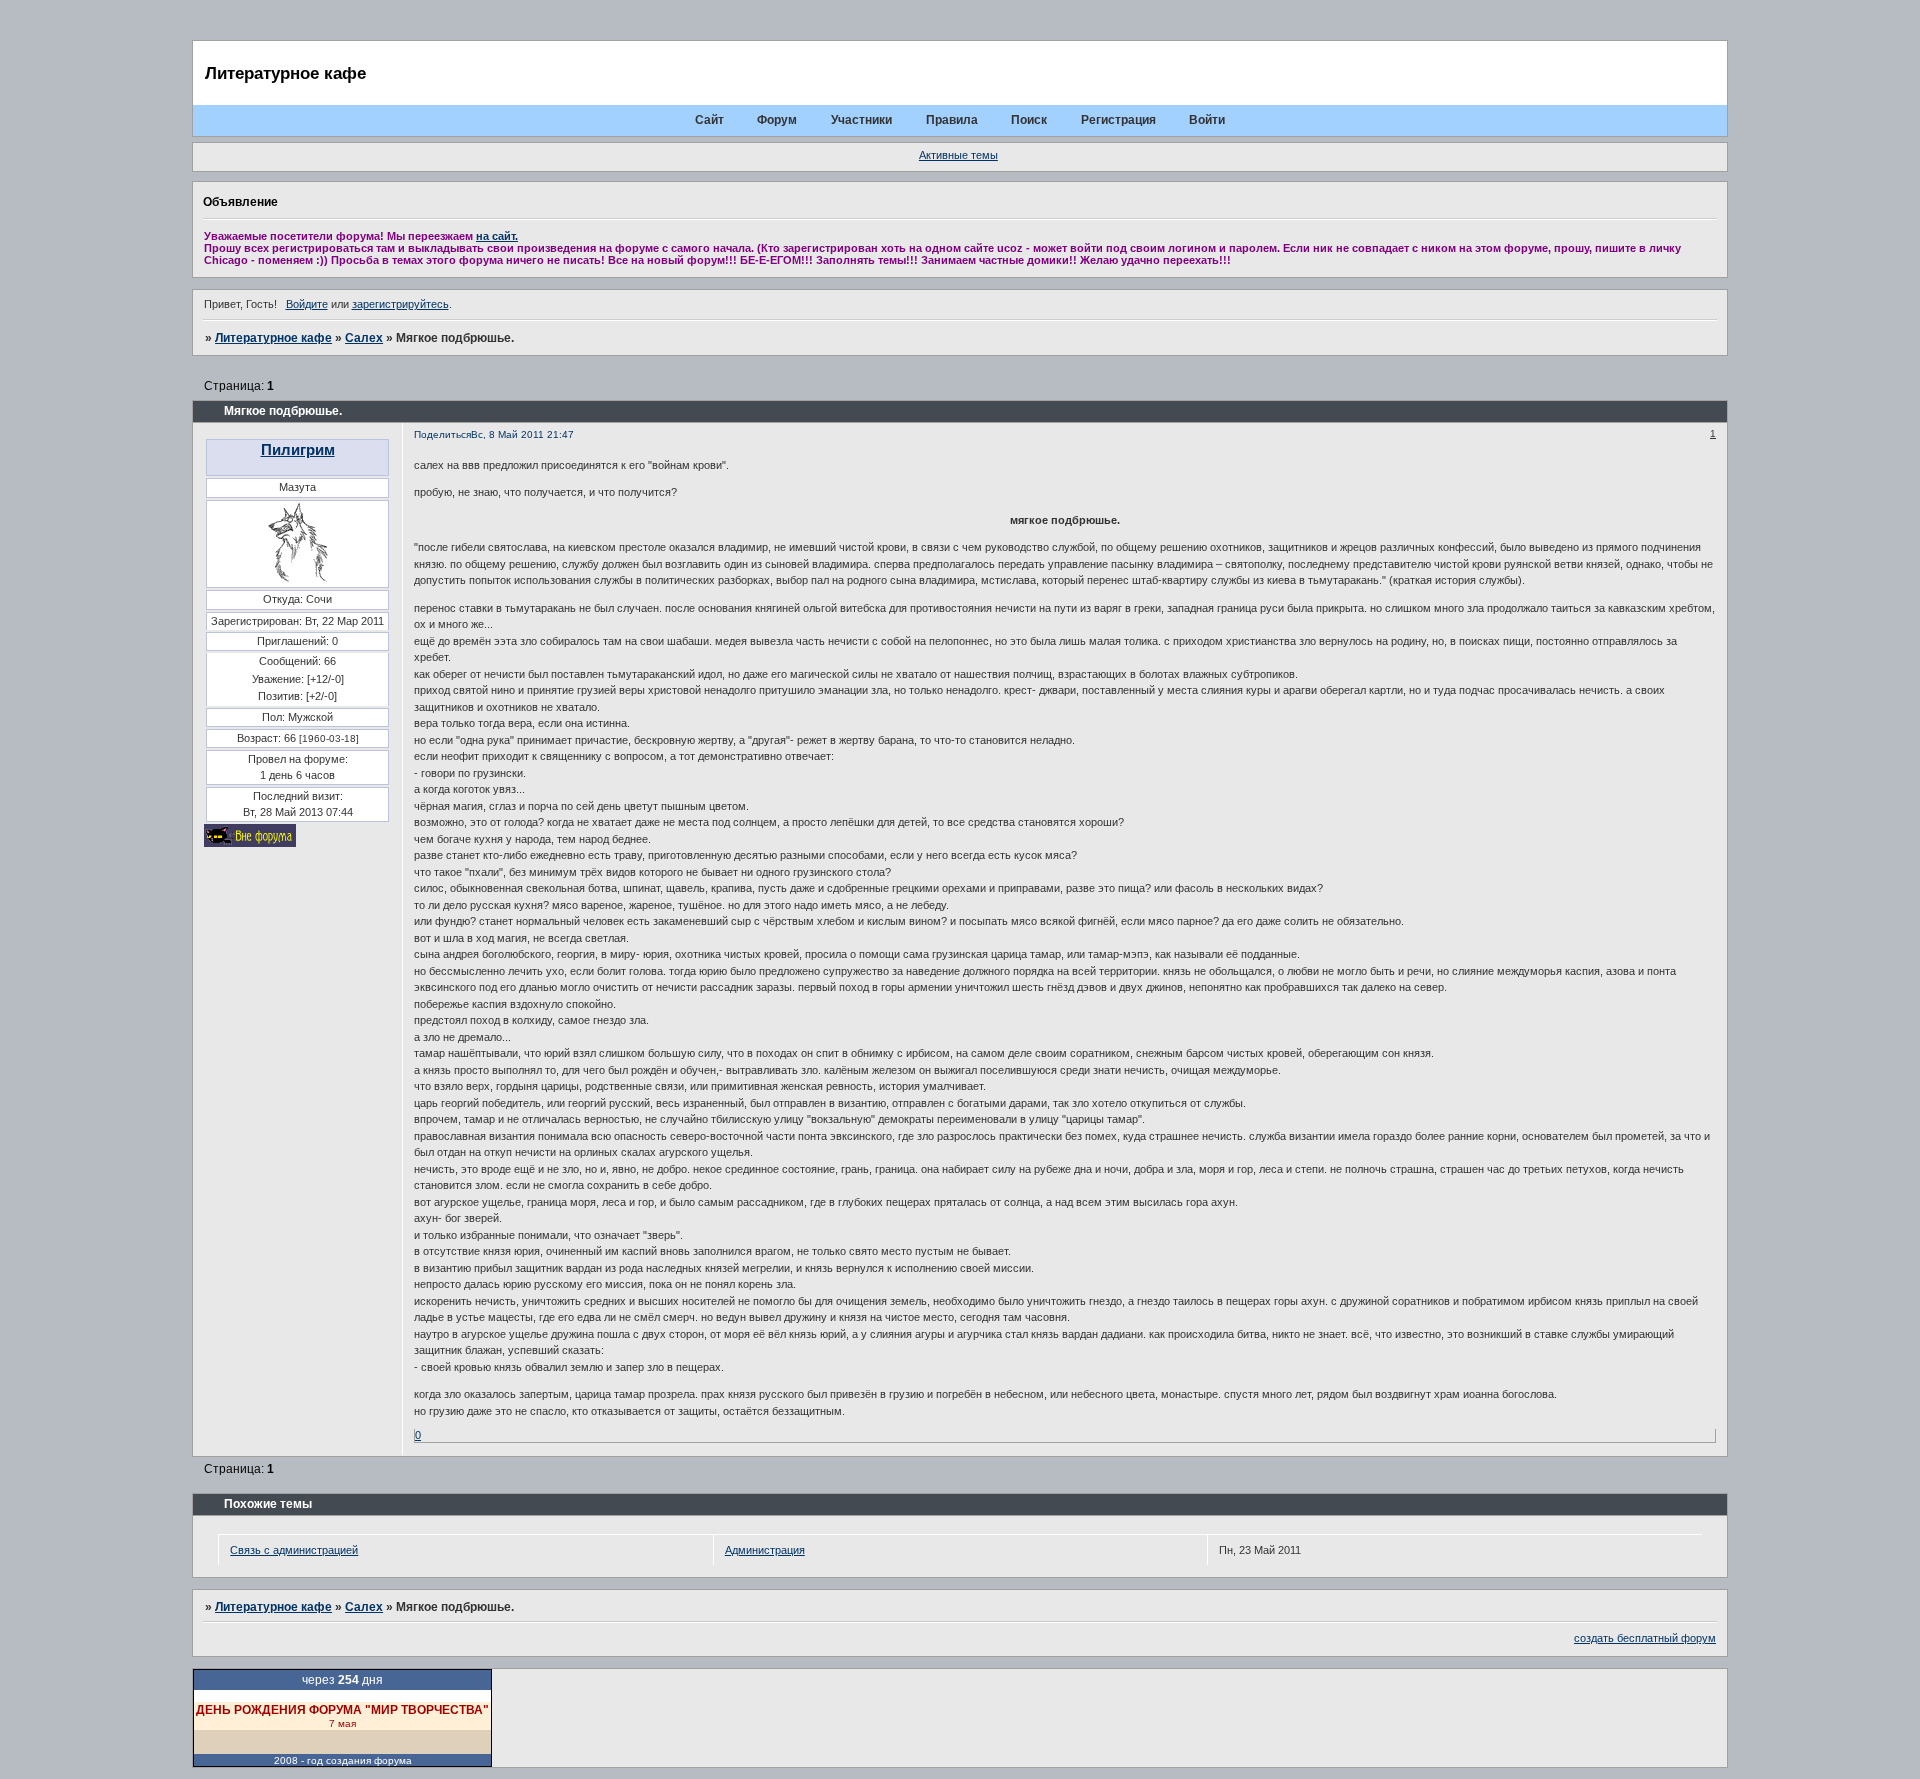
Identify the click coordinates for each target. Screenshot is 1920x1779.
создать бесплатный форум (1645, 1638)
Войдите (307, 304)
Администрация (765, 1550)
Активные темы (958, 155)
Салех (364, 338)
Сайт (709, 120)
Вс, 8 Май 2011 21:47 (522, 434)
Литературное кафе (273, 338)
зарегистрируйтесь (400, 304)
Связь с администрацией (294, 1550)
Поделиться (442, 434)
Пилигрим (298, 449)
